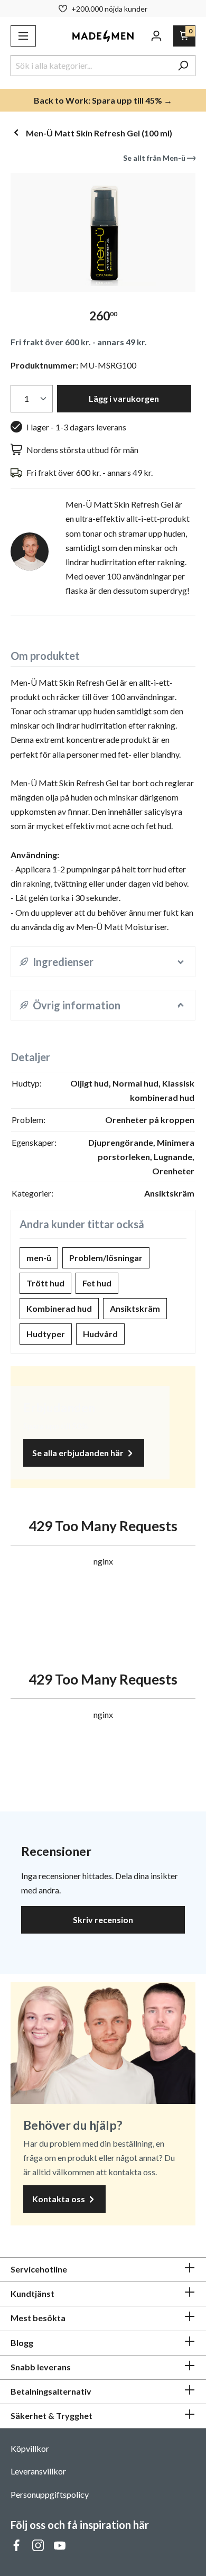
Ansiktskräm (135, 1308)
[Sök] (183, 66)
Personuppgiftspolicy (50, 2494)
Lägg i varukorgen (124, 398)
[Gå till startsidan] (103, 36)
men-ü (39, 1258)
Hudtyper (46, 1334)
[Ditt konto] (156, 36)
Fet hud (97, 1283)
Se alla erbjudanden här (79, 1453)
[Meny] (23, 36)
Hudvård (100, 1334)
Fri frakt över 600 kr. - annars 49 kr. (79, 342)
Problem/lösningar (106, 1258)
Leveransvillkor (38, 2471)
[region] (103, 232)
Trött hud (45, 1283)
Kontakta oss (59, 2199)
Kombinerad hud (59, 1308)
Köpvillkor (30, 2448)
